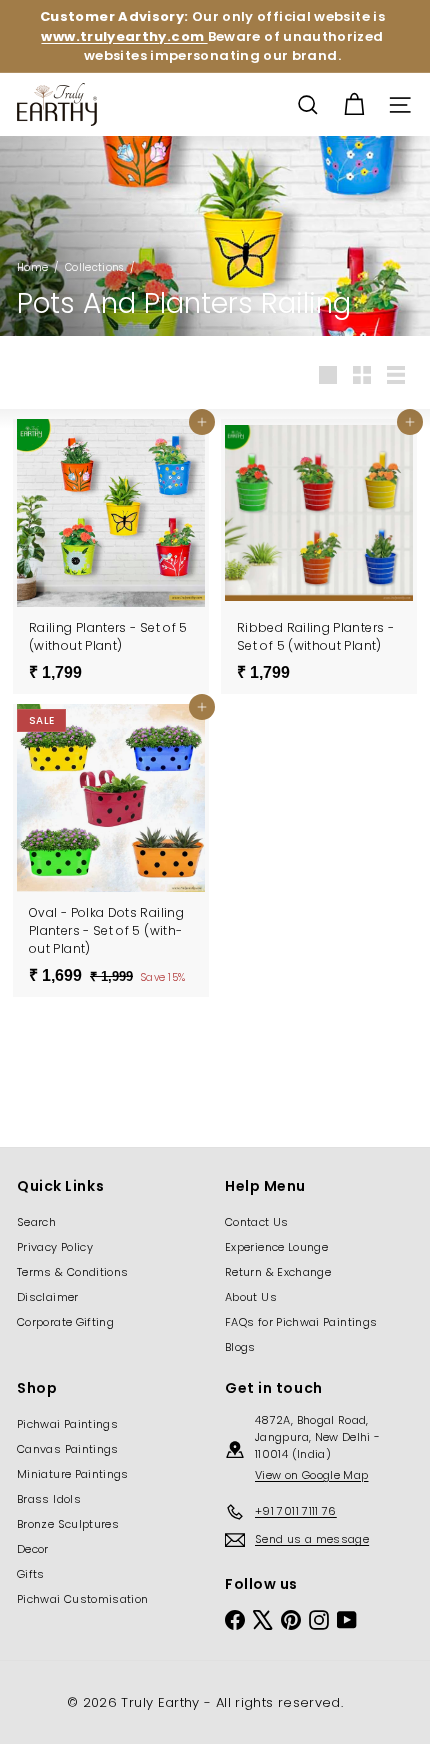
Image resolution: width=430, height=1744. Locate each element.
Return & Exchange (278, 1272)
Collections (94, 267)
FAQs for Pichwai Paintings (301, 1322)
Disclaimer (48, 1297)
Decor (33, 1549)
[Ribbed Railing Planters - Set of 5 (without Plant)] (319, 556)
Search (36, 1222)
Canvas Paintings (68, 1449)
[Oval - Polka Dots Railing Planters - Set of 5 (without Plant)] (111, 850)
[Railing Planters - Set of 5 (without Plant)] (111, 556)
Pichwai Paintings (67, 1424)
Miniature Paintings (73, 1474)
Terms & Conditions (72, 1272)
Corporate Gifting (65, 1322)
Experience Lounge (276, 1247)
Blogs (240, 1347)
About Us (251, 1297)
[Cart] (354, 105)
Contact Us (257, 1222)
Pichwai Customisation (83, 1599)
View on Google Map (311, 1475)
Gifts (31, 1574)
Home (32, 267)
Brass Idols (49, 1499)
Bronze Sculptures (68, 1524)
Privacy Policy (55, 1247)
